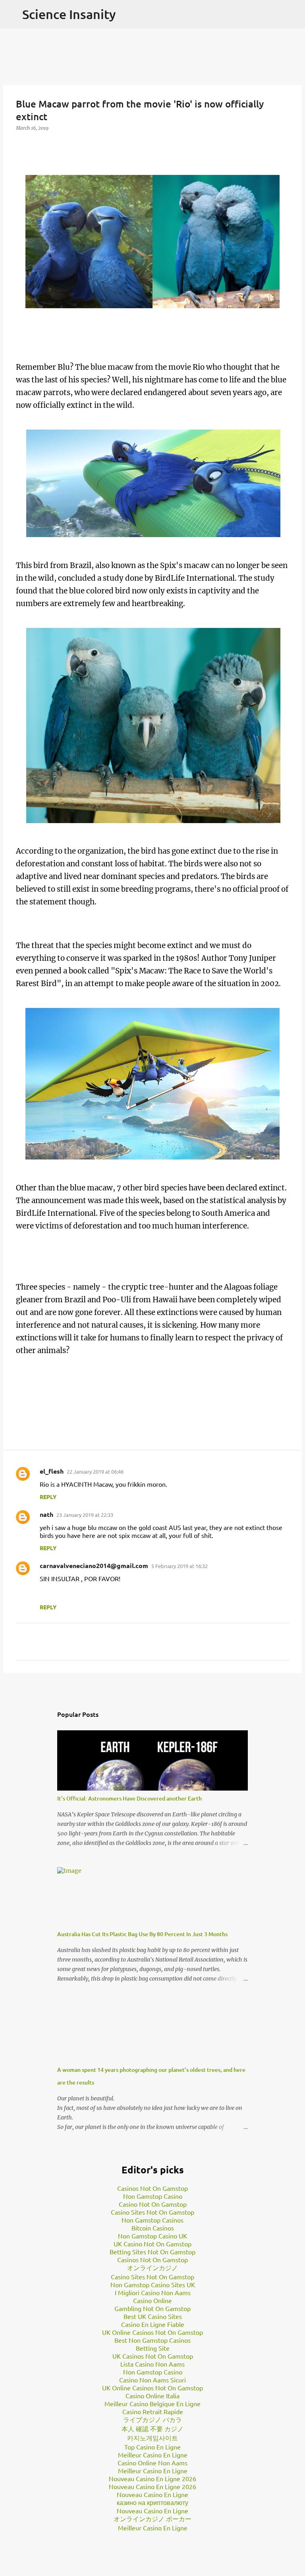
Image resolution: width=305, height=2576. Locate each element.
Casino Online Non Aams (152, 2463)
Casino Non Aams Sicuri (152, 2380)
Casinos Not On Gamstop (152, 2188)
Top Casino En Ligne (152, 2447)
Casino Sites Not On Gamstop (152, 2212)
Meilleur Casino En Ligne (153, 2455)
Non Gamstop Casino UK (152, 2236)
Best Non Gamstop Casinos (152, 2340)
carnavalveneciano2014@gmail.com (94, 1565)
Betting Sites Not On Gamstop (152, 2252)
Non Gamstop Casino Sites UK (153, 2284)
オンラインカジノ (152, 2267)
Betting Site (153, 2348)
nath (46, 1514)
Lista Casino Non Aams (152, 2364)
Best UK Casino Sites (153, 2316)
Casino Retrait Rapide (153, 2411)
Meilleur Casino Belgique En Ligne (152, 2403)
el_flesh (52, 1471)
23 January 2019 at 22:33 (85, 1515)
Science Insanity (69, 14)
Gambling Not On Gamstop (152, 2308)
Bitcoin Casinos (153, 2228)
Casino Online (152, 2300)
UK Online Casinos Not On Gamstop (152, 2332)
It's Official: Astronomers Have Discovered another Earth (129, 1798)
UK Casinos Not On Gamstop (153, 2356)
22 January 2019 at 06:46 (95, 1471)
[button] (21, 144)
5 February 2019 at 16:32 (180, 1566)
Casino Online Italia (152, 2396)
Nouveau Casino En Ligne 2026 (152, 2478)
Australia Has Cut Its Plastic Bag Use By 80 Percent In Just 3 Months (142, 1934)
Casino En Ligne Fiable (153, 2324)
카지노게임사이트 (152, 2438)
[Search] (294, 14)
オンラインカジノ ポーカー (152, 2518)
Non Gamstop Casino (153, 2196)
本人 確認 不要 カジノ (152, 2428)
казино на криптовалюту (152, 2502)
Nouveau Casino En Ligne (152, 2494)
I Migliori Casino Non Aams (153, 2292)
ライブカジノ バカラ (152, 2419)
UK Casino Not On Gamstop (152, 2244)
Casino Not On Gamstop (153, 2204)
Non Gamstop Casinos (152, 2220)
